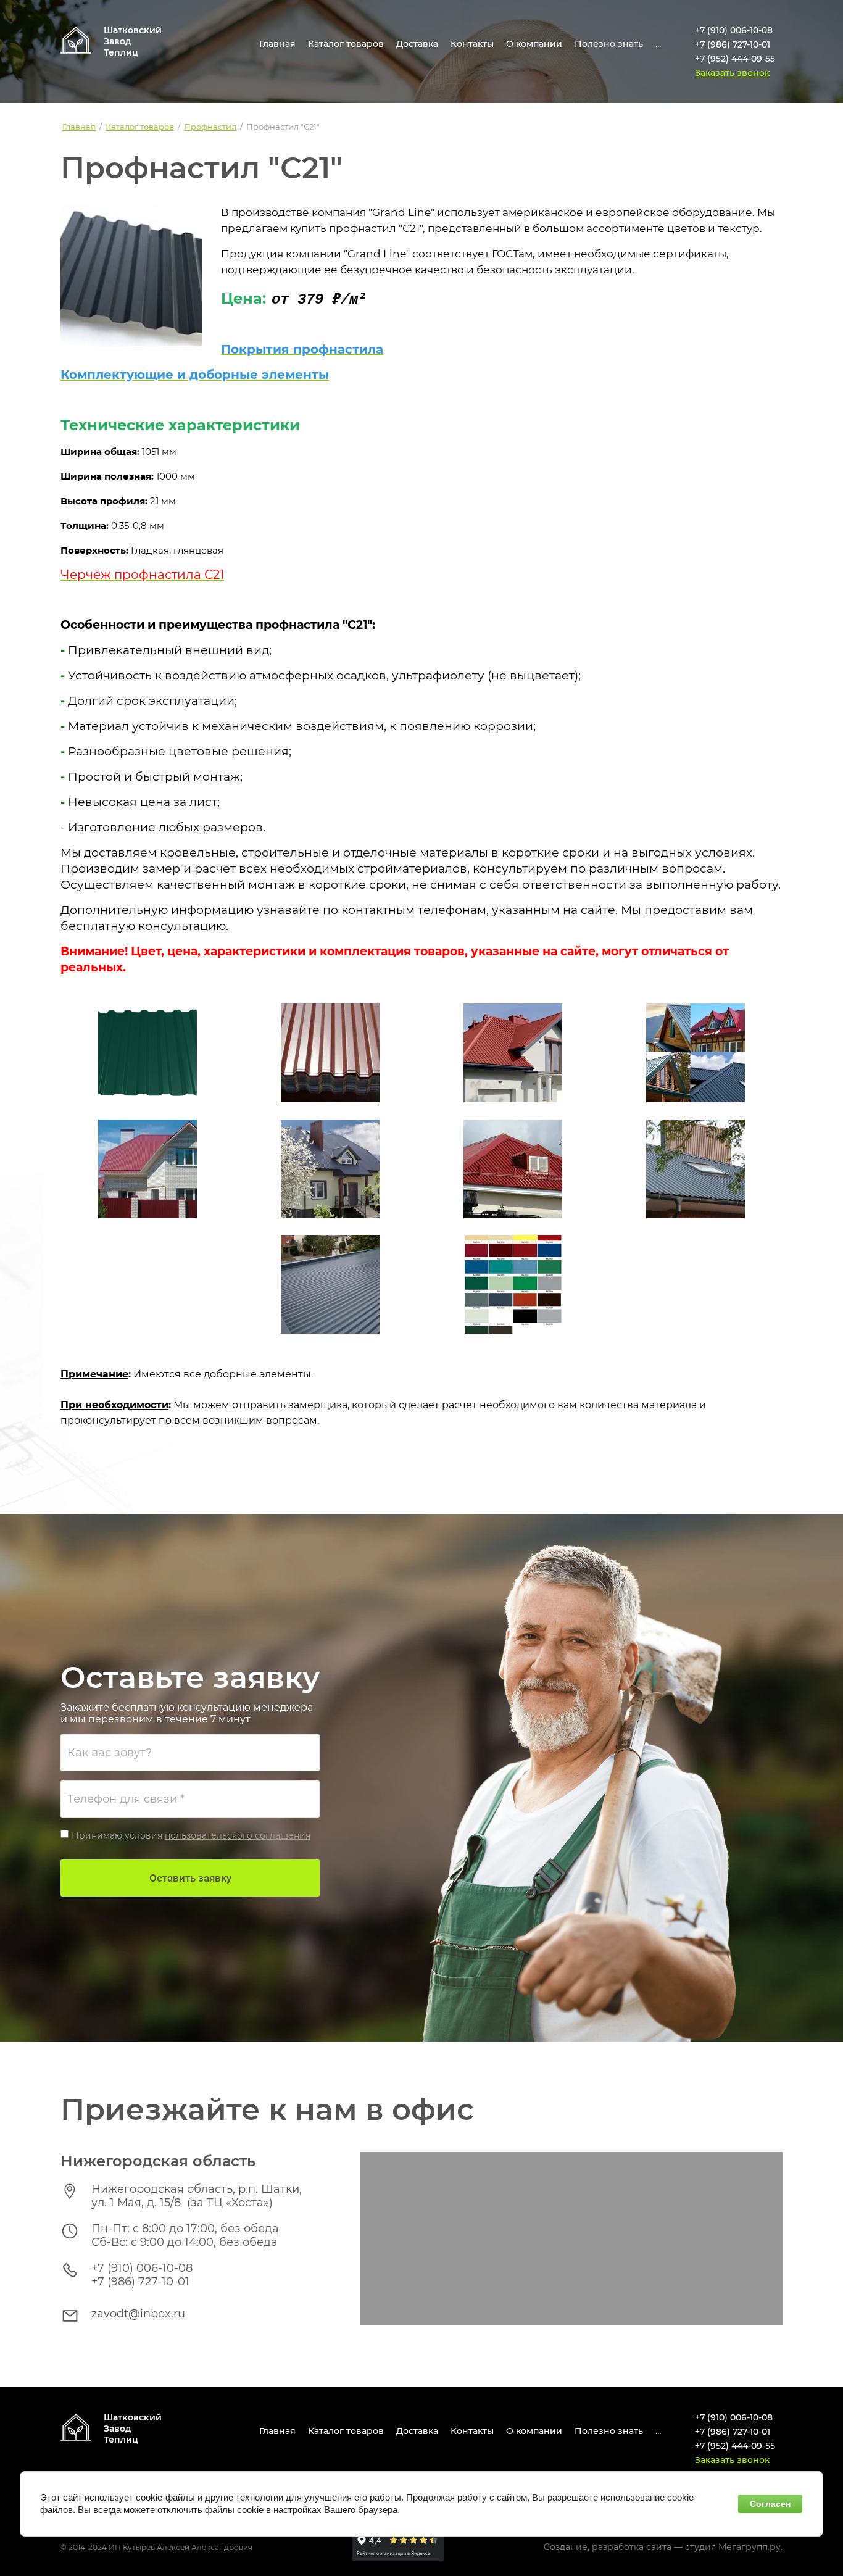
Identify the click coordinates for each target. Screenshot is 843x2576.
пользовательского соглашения (238, 1835)
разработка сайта (632, 2547)
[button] (732, 73)
